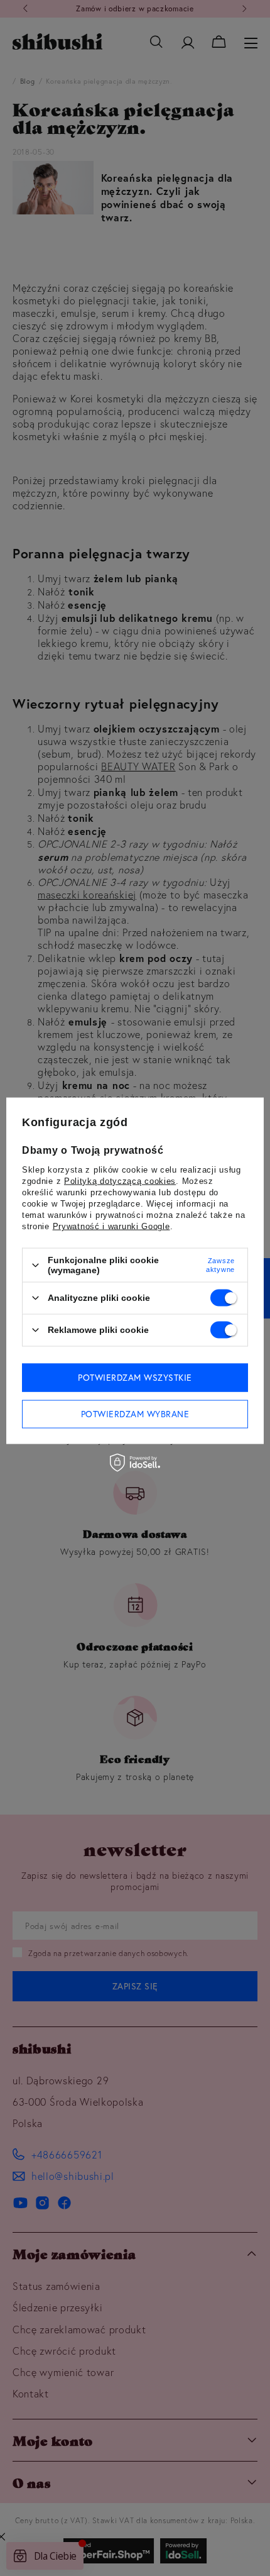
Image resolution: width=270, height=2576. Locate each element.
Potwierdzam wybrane (135, 1414)
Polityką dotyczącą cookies (120, 1181)
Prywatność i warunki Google (111, 1226)
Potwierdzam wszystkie (135, 1378)
